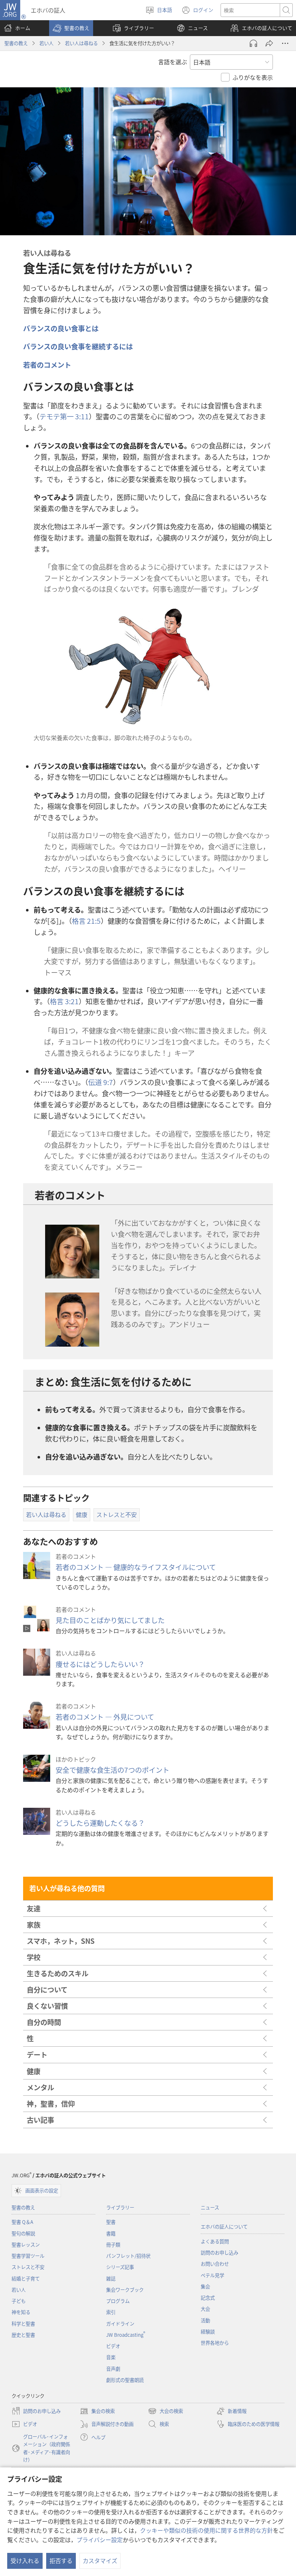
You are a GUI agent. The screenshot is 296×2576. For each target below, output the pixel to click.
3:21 (64, 1001)
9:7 (101, 1082)
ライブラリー (120, 2207)
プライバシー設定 (100, 2540)
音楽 (111, 2357)
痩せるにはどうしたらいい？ (100, 1664)
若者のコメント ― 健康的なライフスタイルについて (136, 1567)
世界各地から (215, 2343)
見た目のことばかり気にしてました (110, 1620)
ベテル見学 (212, 2275)
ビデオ (113, 2346)
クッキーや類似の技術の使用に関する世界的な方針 (206, 2530)
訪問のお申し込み (219, 2253)
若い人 (46, 43)
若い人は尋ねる (81, 43)
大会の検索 (166, 2411)
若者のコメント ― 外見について (105, 1717)
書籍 (111, 2233)
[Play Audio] (253, 43)
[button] (71, 28)
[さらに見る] (285, 43)
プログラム (118, 2301)
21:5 (86, 921)
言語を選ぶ (173, 62)
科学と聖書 (23, 2324)
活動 (205, 2320)
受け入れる (25, 2560)
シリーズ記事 (120, 2267)
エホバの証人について (224, 2227)
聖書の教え (16, 43)
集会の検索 (97, 2411)
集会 (205, 2286)
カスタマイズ (100, 2560)
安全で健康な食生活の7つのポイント (112, 1770)
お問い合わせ (215, 2264)
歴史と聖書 (23, 2335)
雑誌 (111, 2278)
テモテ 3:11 (64, 416)
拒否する (61, 2560)
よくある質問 (215, 2241)
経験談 (208, 2332)
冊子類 (113, 2245)
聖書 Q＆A (22, 2222)
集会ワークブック (125, 2290)
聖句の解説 (23, 2233)
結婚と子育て (26, 2278)
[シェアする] (269, 43)
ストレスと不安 (28, 2267)
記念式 (208, 2298)
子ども (19, 2301)
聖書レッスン (26, 2245)
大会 (205, 2309)
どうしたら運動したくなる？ (100, 1823)
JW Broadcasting (126, 2335)
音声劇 (113, 2369)
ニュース (210, 2207)
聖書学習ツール (28, 2256)
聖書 (111, 2222)
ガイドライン (120, 2324)
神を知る (21, 2312)
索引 (111, 2312)
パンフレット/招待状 (128, 2256)
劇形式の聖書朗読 (125, 2380)
